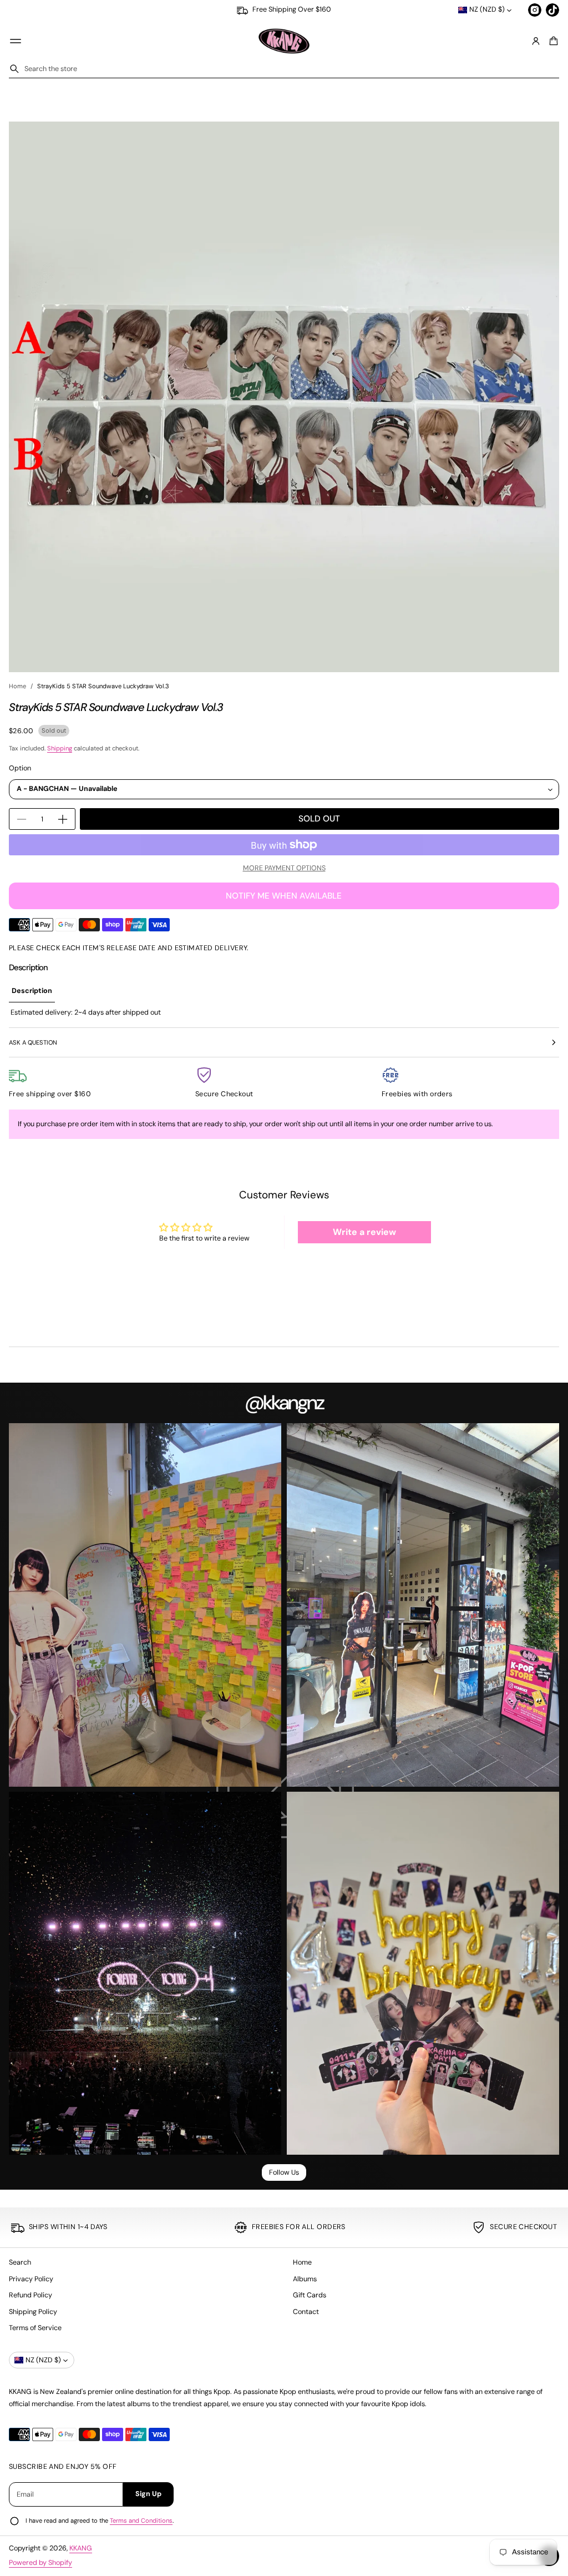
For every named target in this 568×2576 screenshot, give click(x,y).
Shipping (60, 748)
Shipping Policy (33, 2312)
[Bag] (552, 41)
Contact (306, 2312)
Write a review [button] (364, 1232)
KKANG (81, 2548)
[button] (552, 41)
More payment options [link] (284, 868)
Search (20, 2262)
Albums (305, 2279)
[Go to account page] (536, 41)
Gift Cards (310, 2295)
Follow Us (284, 2172)
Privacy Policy (31, 2279)
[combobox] (284, 69)
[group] (32, 991)
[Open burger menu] (16, 41)
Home (17, 686)
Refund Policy (31, 2295)
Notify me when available (284, 896)
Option (20, 768)
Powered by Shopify (40, 2563)
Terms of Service (35, 2328)
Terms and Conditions (141, 2520)
